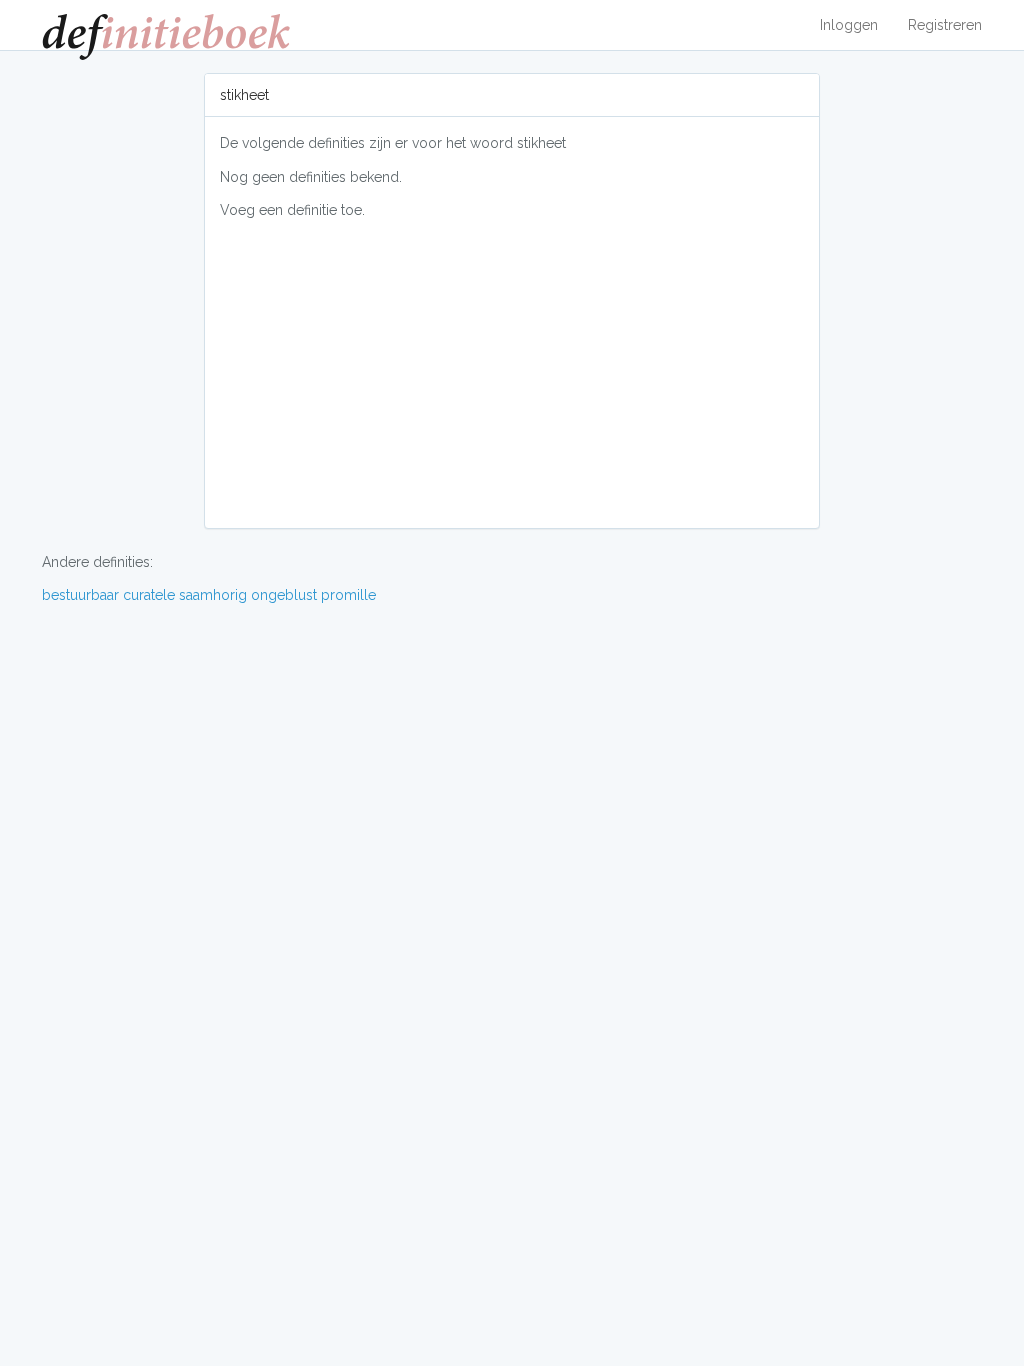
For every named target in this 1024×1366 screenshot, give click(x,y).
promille (348, 595)
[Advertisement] (512, 373)
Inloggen (849, 25)
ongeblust (284, 595)
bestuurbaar (80, 595)
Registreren (945, 25)
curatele (149, 595)
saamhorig (213, 595)
